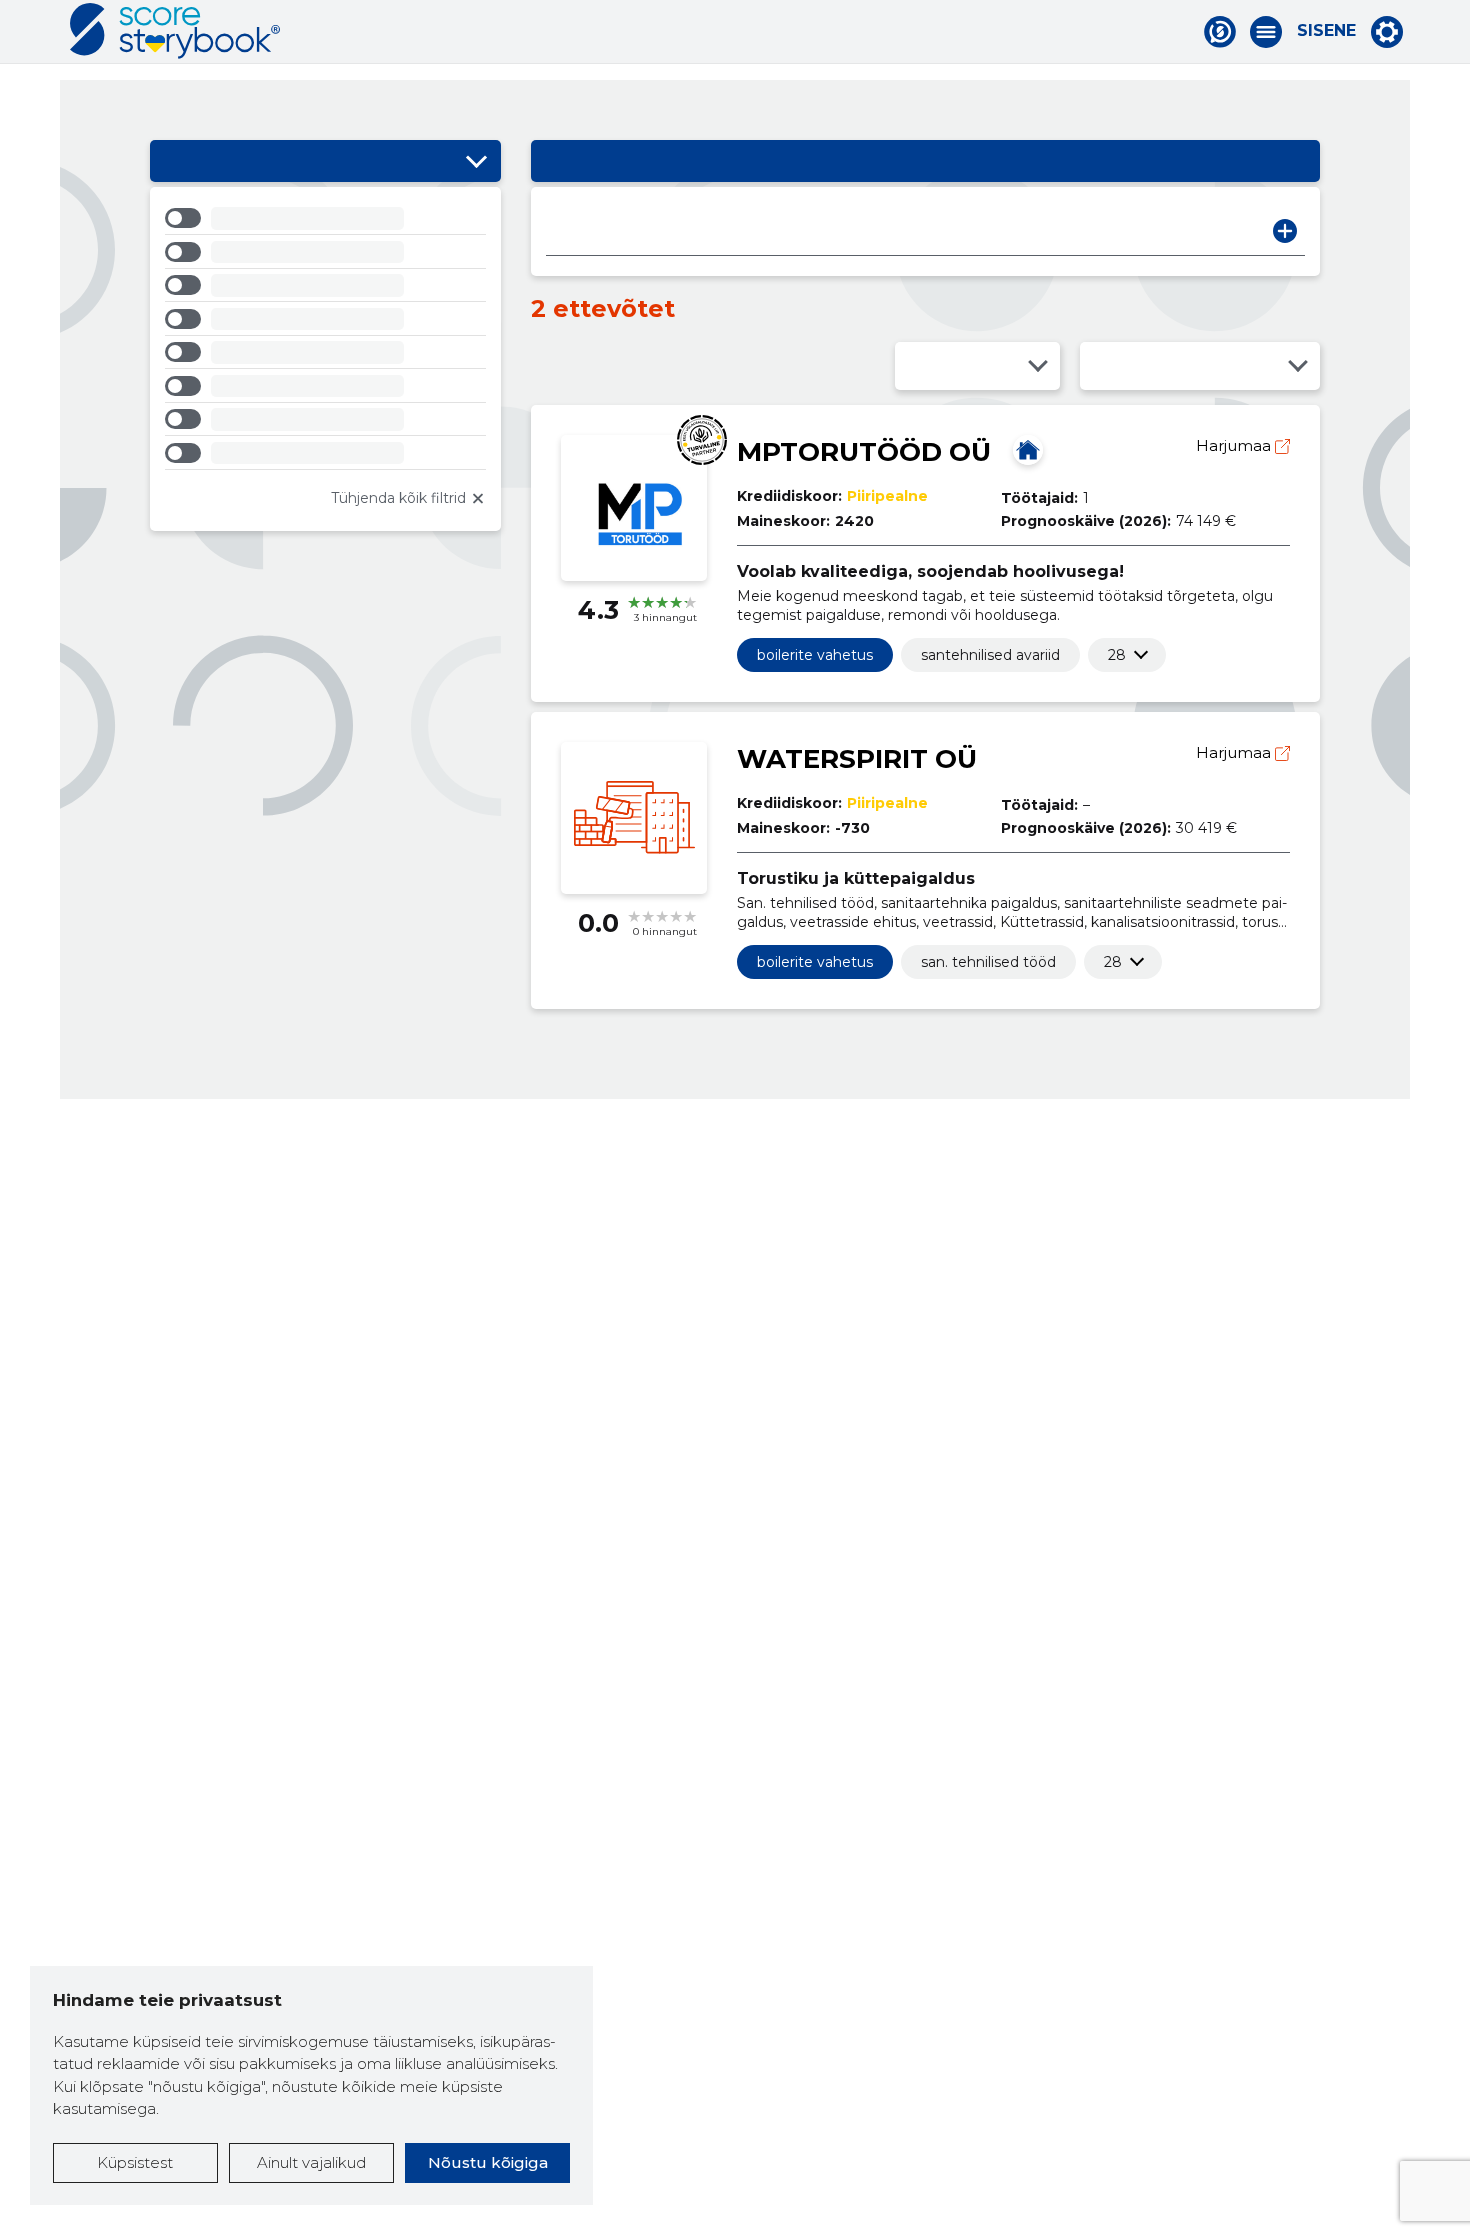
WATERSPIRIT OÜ (857, 759)
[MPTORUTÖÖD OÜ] (1028, 450)
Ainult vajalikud (311, 2162)
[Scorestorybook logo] (175, 31)
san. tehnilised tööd (988, 962)
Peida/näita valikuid (476, 161)
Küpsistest (135, 2162)
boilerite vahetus (815, 655)
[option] (325, 221)
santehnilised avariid (990, 655)
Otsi (1285, 231)
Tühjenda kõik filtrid (398, 498)
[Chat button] (1220, 32)
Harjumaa (1235, 445)
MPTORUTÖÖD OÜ (864, 452)
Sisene (1326, 31)
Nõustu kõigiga (488, 2162)
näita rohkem (1117, 655)
